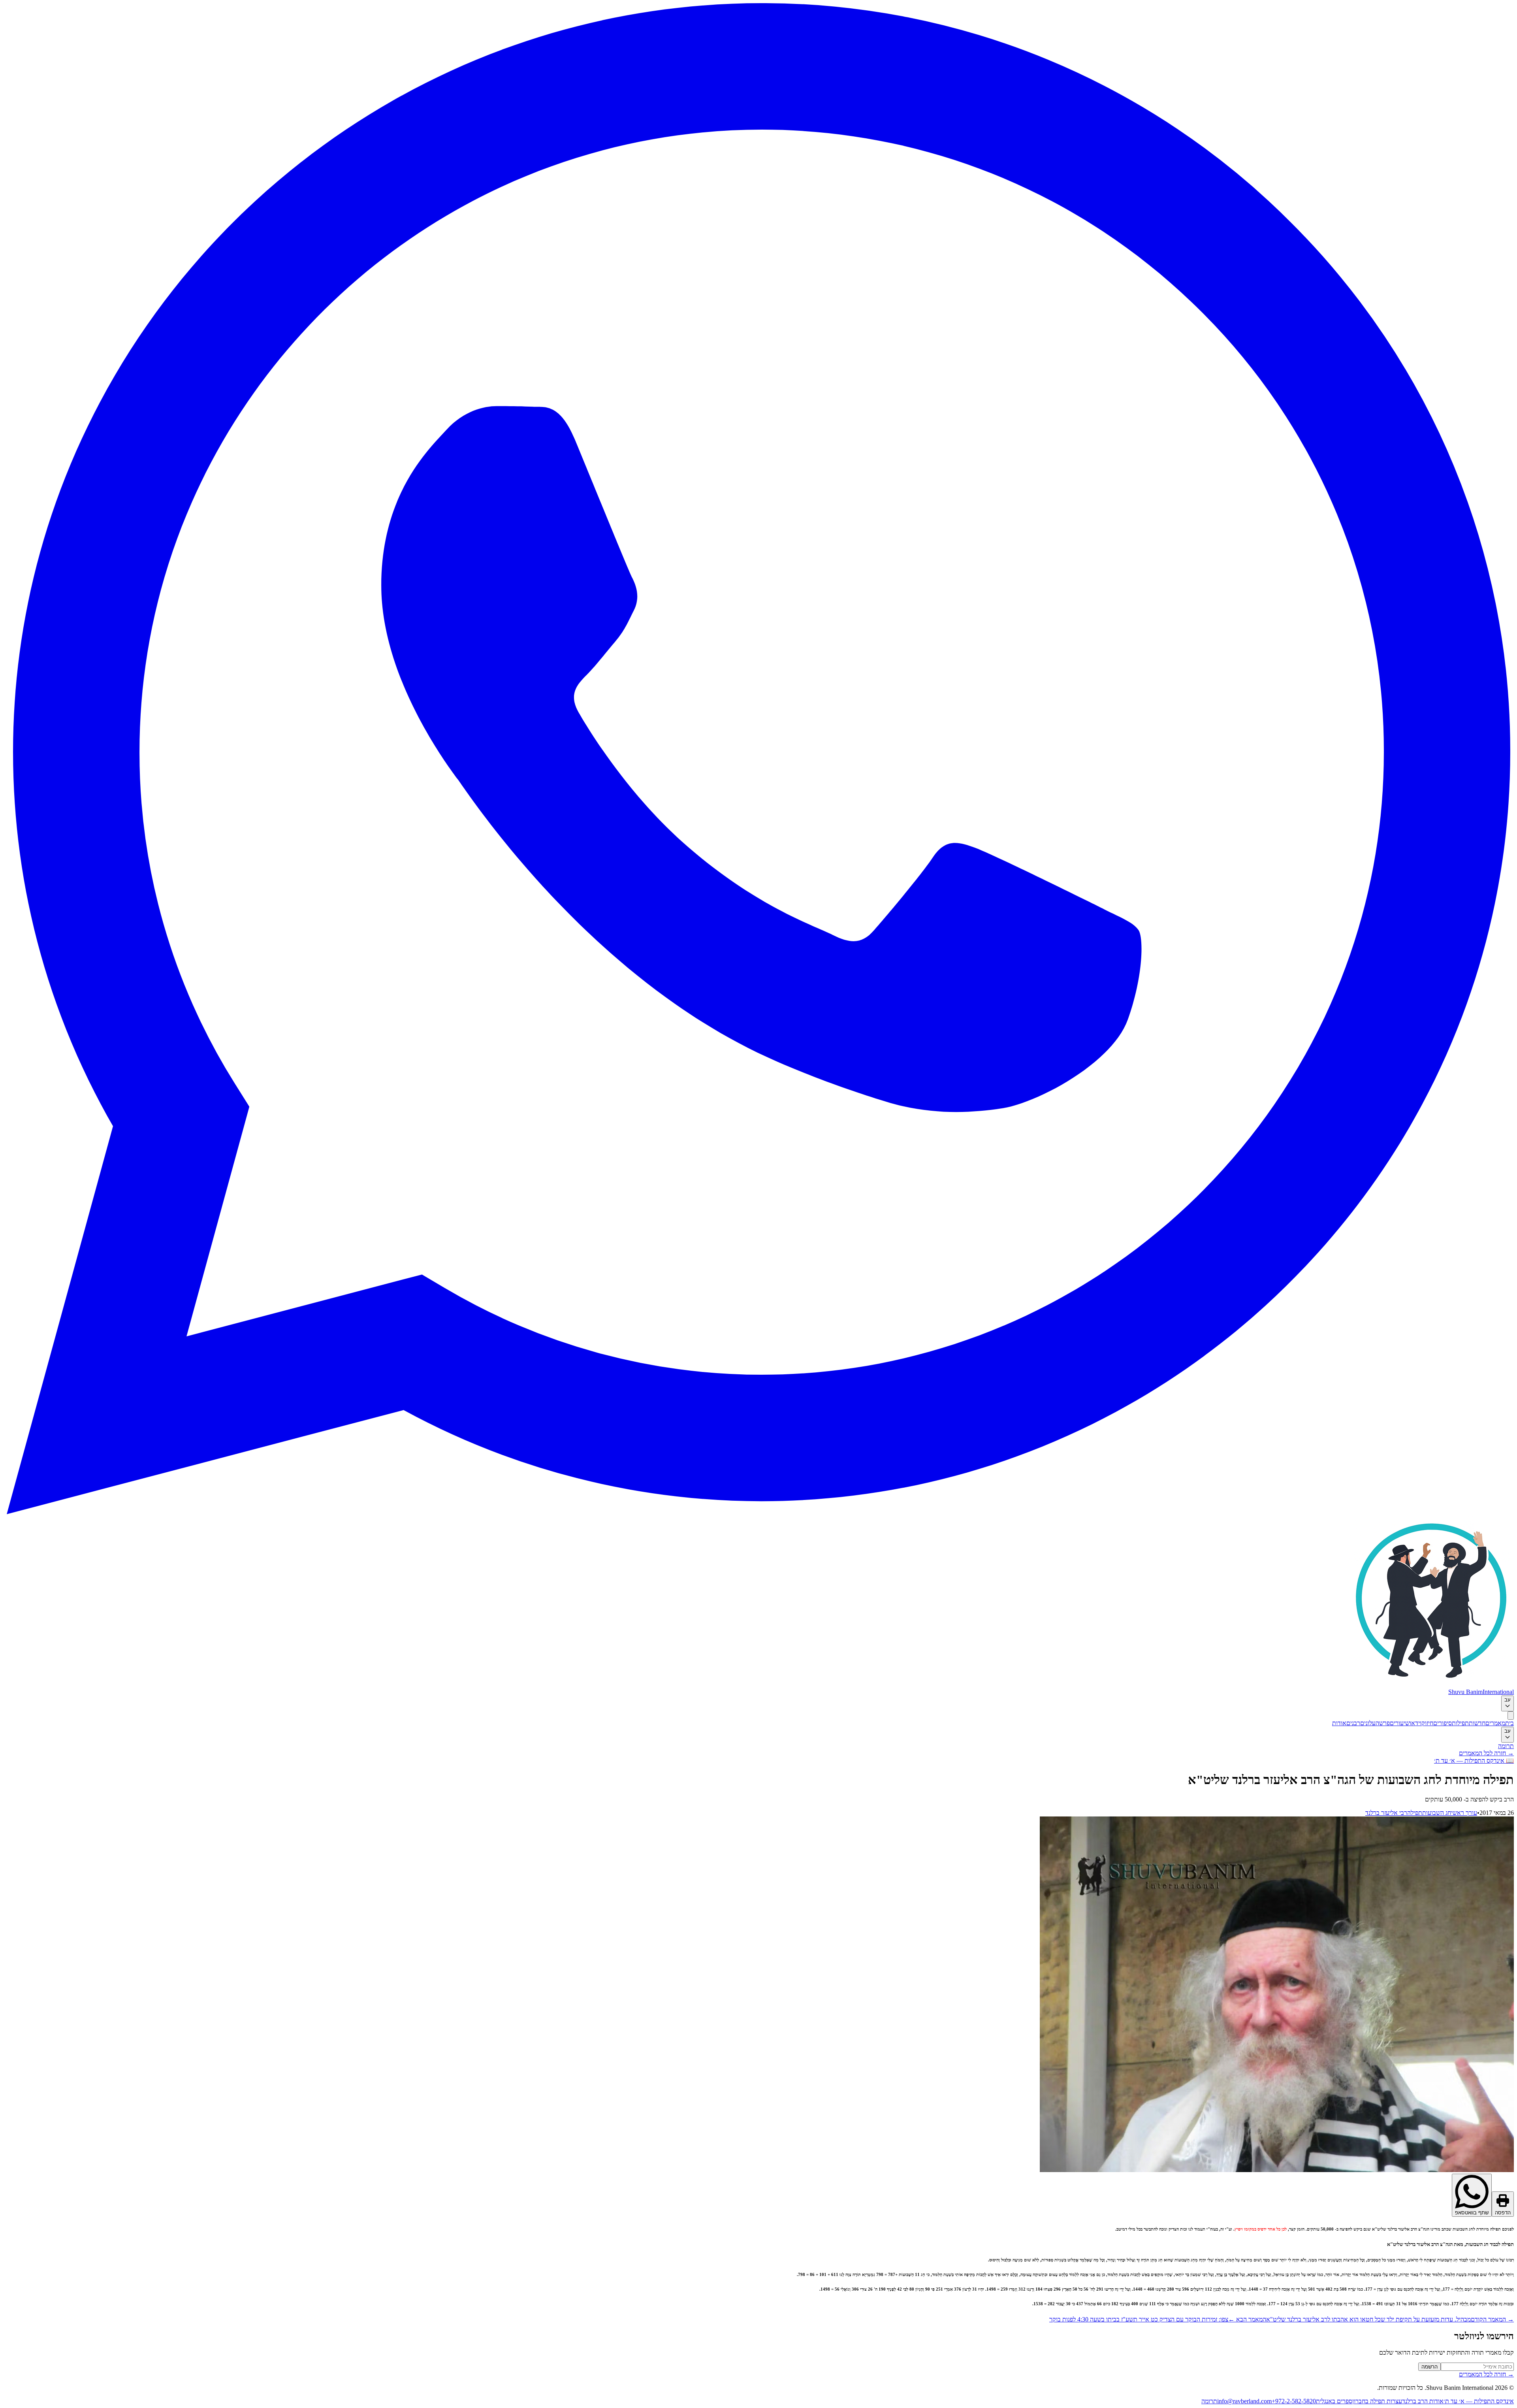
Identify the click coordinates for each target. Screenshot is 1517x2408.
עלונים (1368, 1723)
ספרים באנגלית (1334, 2401)
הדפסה (1503, 2213)
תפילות (1460, 1723)
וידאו (1415, 1723)
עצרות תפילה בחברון (1377, 2401)
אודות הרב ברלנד (1423, 2401)
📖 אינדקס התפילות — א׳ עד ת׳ (1474, 1761)
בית (1509, 1723)
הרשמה (1429, 2367)
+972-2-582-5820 (1294, 2401)
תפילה (1415, 1813)
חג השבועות (1437, 1813)
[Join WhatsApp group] (758, 1512)
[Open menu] (1511, 1716)
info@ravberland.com (1244, 2401)
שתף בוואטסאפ (1472, 2213)
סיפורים (1443, 1723)
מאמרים (1495, 1723)
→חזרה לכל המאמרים (1486, 1753)
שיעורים (1400, 1723)
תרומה (1506, 1746)
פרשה (1383, 1723)
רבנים (1353, 1723)
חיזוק (1427, 1723)
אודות (1339, 1723)
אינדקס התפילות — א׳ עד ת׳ (1479, 2401)
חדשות (1477, 1723)
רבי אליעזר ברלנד (1386, 1813)
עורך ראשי (1464, 1813)
